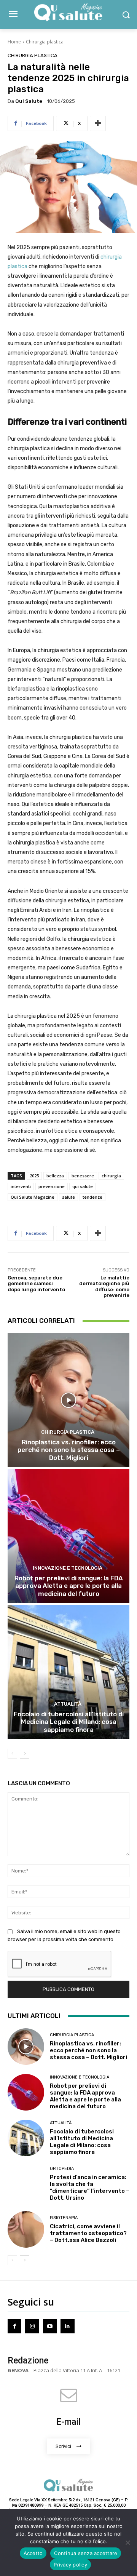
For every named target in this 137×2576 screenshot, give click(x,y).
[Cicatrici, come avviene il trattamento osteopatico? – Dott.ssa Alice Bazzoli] (26, 2229)
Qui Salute (29, 101)
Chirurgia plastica (45, 42)
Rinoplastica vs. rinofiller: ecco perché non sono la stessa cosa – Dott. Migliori (69, 1450)
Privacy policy (70, 2565)
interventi (21, 1186)
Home (14, 42)
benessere (83, 1176)
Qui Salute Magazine (33, 1197)
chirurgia (111, 1176)
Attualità (68, 1704)
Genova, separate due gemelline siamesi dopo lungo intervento (36, 1284)
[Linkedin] (67, 2326)
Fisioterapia (64, 2218)
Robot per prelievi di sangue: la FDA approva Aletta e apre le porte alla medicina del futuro (69, 1586)
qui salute (83, 1186)
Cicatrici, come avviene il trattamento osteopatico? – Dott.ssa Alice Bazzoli (88, 2233)
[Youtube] (50, 2326)
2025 (34, 1176)
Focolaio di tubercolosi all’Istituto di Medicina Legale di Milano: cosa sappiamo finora (69, 1722)
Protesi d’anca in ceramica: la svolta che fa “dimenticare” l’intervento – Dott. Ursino (90, 2187)
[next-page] (25, 1754)
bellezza (55, 1176)
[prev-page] (12, 1754)
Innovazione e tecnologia (68, 1568)
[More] (98, 123)
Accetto (33, 2553)
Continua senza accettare (86, 2553)
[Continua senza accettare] (127, 2542)
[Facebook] (14, 2326)
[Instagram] (32, 2326)
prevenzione (52, 1186)
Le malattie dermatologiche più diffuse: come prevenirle (104, 1287)
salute (68, 1197)
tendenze (92, 1197)
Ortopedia (62, 2169)
